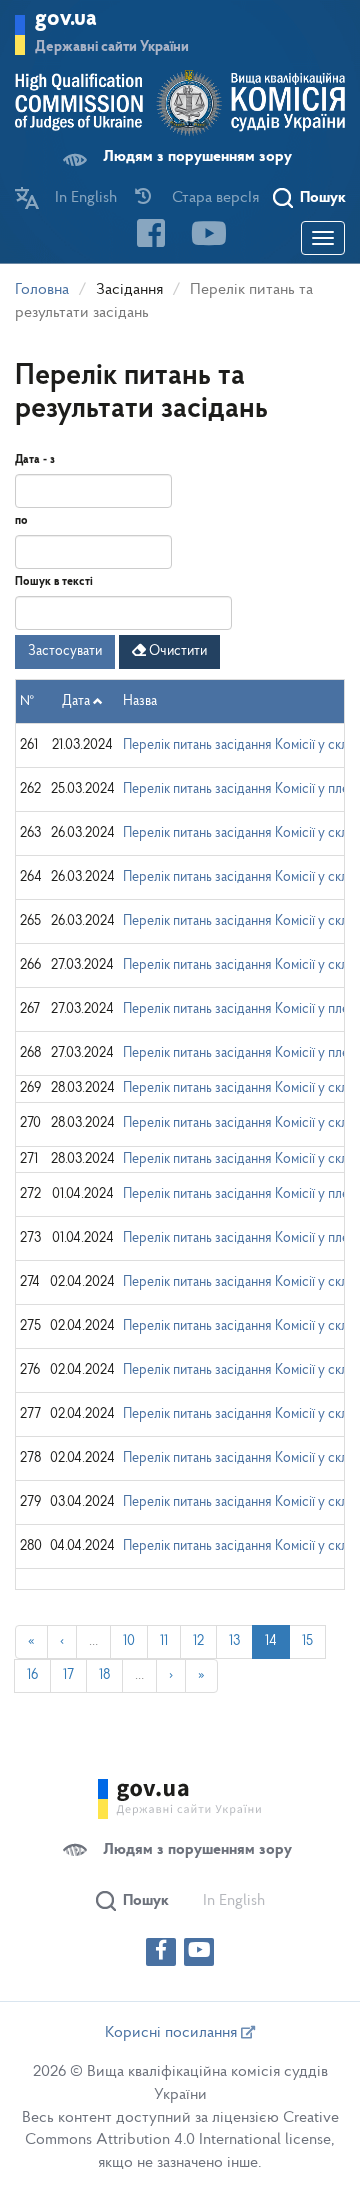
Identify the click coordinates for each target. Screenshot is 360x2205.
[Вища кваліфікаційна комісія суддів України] (180, 103)
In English (86, 198)
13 (234, 1641)
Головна (42, 290)
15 (307, 1641)
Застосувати (65, 651)
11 (164, 1641)
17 (68, 1675)
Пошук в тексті (54, 582)
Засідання (129, 290)
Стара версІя (215, 198)
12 (198, 1641)
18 (104, 1675)
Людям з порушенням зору (197, 157)
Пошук (323, 198)
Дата (76, 701)
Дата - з (35, 460)
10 (129, 1641)
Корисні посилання (173, 2033)
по (21, 521)
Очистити (176, 651)
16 (32, 1675)
